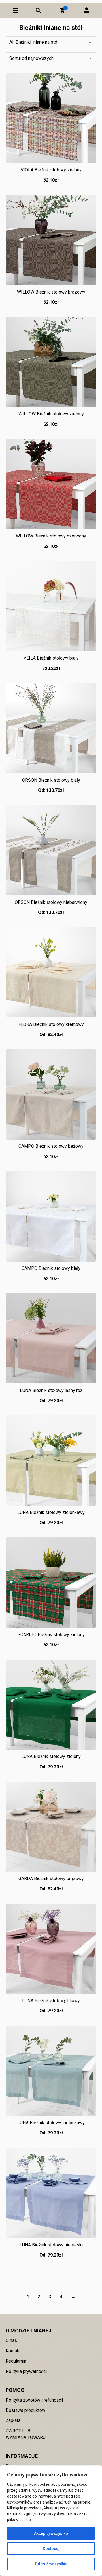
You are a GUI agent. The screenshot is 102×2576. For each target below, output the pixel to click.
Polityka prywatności (26, 2371)
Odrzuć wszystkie (51, 2564)
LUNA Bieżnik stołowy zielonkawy (51, 1512)
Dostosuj (51, 2549)
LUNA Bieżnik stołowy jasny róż (51, 1390)
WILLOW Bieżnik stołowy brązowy (51, 292)
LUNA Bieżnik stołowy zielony (51, 1756)
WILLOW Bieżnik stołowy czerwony (51, 536)
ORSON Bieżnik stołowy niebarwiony (51, 902)
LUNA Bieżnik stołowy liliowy (51, 2001)
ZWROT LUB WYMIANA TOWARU (26, 2434)
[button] (62, 10)
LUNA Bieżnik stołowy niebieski (51, 2245)
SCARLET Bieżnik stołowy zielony (51, 1635)
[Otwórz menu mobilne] (16, 10)
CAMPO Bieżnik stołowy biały (51, 1268)
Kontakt (13, 2351)
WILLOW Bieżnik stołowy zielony (51, 414)
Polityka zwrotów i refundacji (34, 2400)
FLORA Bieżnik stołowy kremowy (51, 1024)
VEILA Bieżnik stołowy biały (51, 658)
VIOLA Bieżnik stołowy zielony (51, 170)
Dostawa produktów (25, 2410)
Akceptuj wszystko (51, 2533)
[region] (51, 2521)
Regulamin (16, 2361)
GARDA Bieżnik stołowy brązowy (51, 1878)
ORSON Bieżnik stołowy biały (51, 780)
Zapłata (13, 2420)
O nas (11, 2340)
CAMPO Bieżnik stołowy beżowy (51, 1146)
